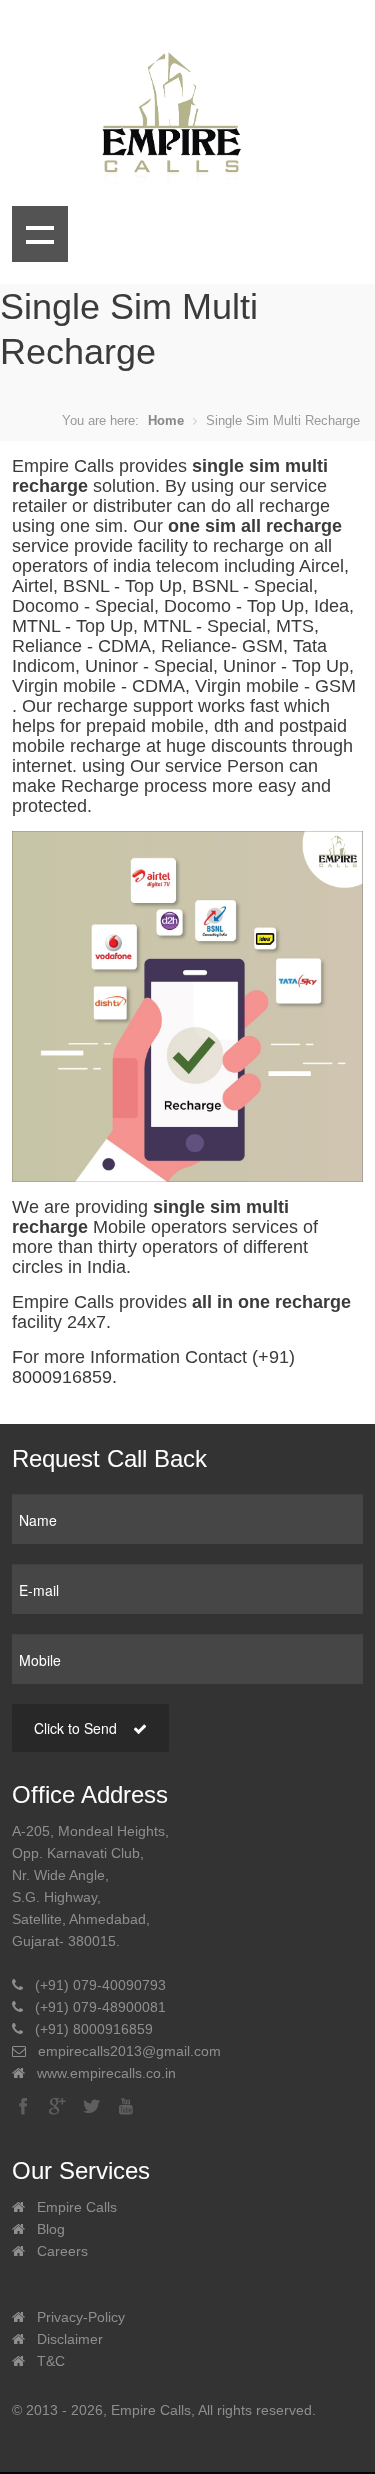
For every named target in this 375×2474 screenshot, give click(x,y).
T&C (51, 2361)
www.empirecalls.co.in (106, 2073)
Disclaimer (70, 2339)
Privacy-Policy (81, 2317)
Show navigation (40, 234)
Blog (51, 2229)
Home (166, 420)
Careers (62, 2251)
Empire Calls (77, 2207)
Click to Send (77, 1728)
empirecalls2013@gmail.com (129, 2051)
